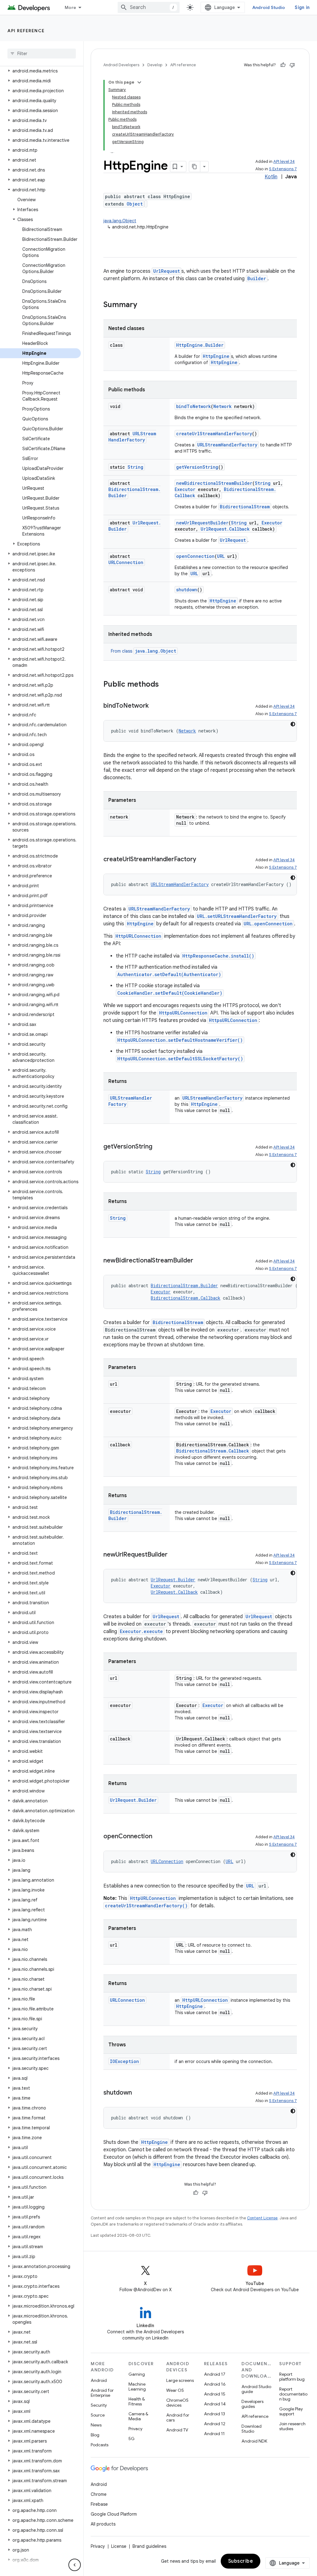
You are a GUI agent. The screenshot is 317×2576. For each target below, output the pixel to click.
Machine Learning (137, 2387)
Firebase (99, 2504)
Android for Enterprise (102, 2393)
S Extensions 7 (283, 169)
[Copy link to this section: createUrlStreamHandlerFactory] (202, 860)
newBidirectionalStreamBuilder (214, 483)
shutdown (187, 590)
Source (98, 2415)
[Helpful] (283, 65)
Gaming (137, 2374)
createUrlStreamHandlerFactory (214, 434)
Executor (185, 489)
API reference (26, 31)
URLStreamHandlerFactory (132, 437)
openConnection (195, 556)
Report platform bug (292, 2377)
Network (222, 406)
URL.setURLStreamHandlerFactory (237, 916)
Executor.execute (141, 1631)
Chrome (99, 2494)
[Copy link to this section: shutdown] (138, 2093)
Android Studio (269, 7)
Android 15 (215, 2394)
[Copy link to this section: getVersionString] (158, 1147)
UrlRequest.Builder (173, 1580)
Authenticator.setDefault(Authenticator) (169, 974)
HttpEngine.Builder (200, 345)
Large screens (180, 2380)
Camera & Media (138, 2416)
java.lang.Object (120, 221)
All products (103, 2524)
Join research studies (292, 2426)
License (119, 2546)
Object (135, 204)
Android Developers (121, 65)
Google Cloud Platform (114, 2514)
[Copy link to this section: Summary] (143, 305)
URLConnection (126, 562)
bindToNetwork (193, 406)
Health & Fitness (137, 2401)
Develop (155, 65)
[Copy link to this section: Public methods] (165, 685)
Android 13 (215, 2414)
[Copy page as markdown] (195, 167)
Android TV (177, 2430)
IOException (124, 2061)
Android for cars (178, 2417)
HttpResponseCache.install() (218, 956)
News (96, 2425)
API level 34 (284, 161)
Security (99, 2405)
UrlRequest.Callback (225, 529)
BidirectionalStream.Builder (184, 1286)
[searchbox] (42, 54)
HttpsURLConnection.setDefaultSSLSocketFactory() (180, 1059)
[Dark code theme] (293, 724)
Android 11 (214, 2434)
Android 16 (215, 2384)
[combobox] (149, 7)
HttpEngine (216, 356)
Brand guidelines (149, 2546)
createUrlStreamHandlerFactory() (146, 1906)
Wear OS (175, 2390)
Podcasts (100, 2445)
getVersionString (197, 467)
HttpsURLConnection (183, 1013)
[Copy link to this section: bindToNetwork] (155, 706)
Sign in (302, 7)
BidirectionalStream (245, 507)
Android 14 (215, 2404)
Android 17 (215, 2374)
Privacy (135, 2429)
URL (221, 556)
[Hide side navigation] (75, 2565)
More (70, 7)
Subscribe (241, 2561)
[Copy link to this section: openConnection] (158, 1837)
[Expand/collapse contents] (139, 82)
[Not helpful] (292, 65)
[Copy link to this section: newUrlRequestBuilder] (174, 1555)
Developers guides (252, 2404)
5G (132, 2439)
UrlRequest (167, 271)
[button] (40, 71)
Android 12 (215, 2424)
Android (99, 2380)
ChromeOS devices (177, 2403)
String (135, 467)
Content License (262, 2218)
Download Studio (252, 2429)
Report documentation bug (293, 2394)
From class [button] (143, 651)
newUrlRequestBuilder (202, 523)
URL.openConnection (268, 924)
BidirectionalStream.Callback (186, 1298)
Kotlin (271, 177)
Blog (95, 2435)
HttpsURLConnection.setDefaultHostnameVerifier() (180, 1040)
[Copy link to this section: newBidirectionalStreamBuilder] (199, 1261)
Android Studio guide (256, 2389)
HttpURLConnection (138, 936)
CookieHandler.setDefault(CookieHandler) (170, 993)
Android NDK (254, 2441)
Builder (257, 278)
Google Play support (291, 2411)
